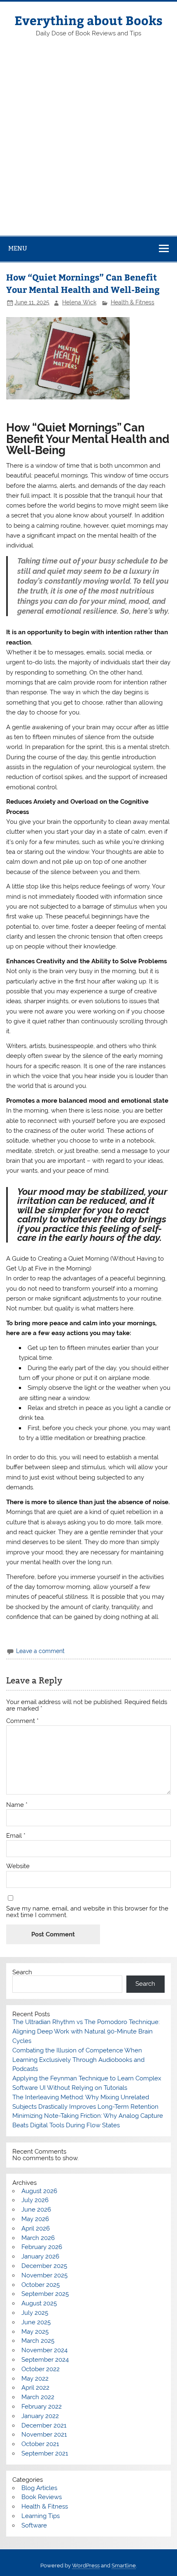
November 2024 (44, 2350)
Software (34, 2525)
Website (18, 1866)
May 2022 (35, 2379)
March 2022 (38, 2397)
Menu (18, 248)
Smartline (124, 2566)
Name (17, 1805)
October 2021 (40, 2444)
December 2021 (44, 2425)
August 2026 (39, 2191)
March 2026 (38, 2238)
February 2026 (42, 2247)
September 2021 (45, 2453)
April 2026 (36, 2228)
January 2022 (40, 2416)
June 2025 (36, 2322)
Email (16, 1836)
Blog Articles (39, 2488)
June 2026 (36, 2210)
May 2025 (35, 2332)
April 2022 (35, 2388)
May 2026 (35, 2219)
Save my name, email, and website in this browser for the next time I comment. (87, 1912)
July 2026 (35, 2200)
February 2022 (42, 2407)
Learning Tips (41, 2516)
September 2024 (45, 2360)
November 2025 (44, 2275)
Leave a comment (40, 1651)
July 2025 (35, 2313)
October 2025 (41, 2285)
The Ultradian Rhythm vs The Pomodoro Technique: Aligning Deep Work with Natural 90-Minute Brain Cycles (86, 2031)
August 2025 (39, 2303)
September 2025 (45, 2294)
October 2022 (41, 2369)
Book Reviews (42, 2497)
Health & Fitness (133, 302)
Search (22, 1972)
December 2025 (44, 2266)
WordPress (86, 2566)
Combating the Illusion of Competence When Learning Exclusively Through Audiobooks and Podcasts (78, 2060)
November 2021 (44, 2435)
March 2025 (38, 2341)
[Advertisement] (88, 143)
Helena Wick (79, 302)
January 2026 (40, 2256)
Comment (22, 1721)
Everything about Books (88, 20)
